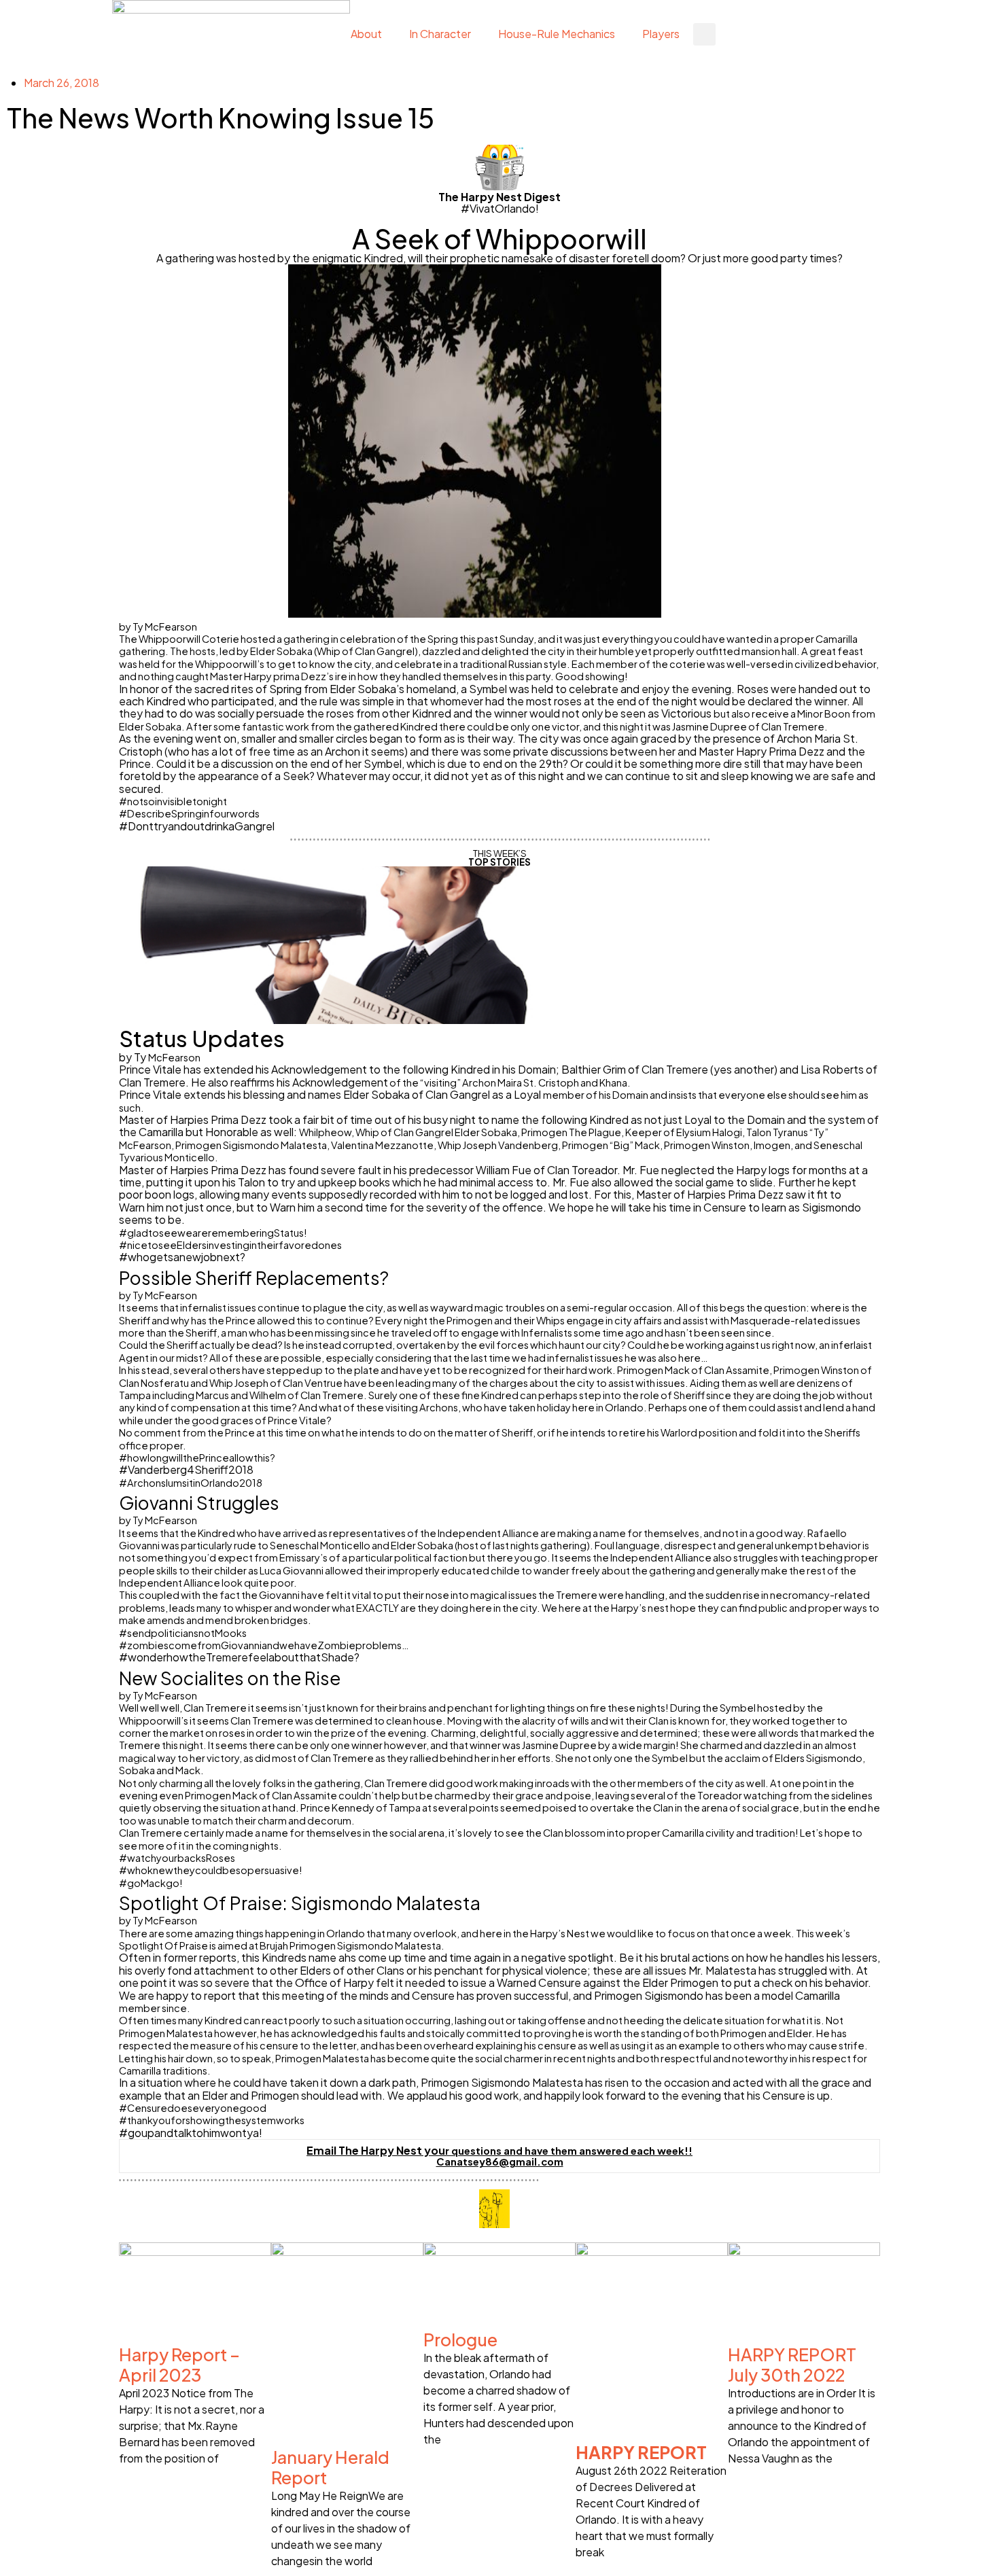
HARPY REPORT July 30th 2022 (792, 2365)
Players (661, 34)
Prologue (460, 2340)
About (366, 34)
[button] (704, 34)
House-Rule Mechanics (557, 34)
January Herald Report (330, 2467)
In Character (440, 34)
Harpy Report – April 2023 (179, 2365)
